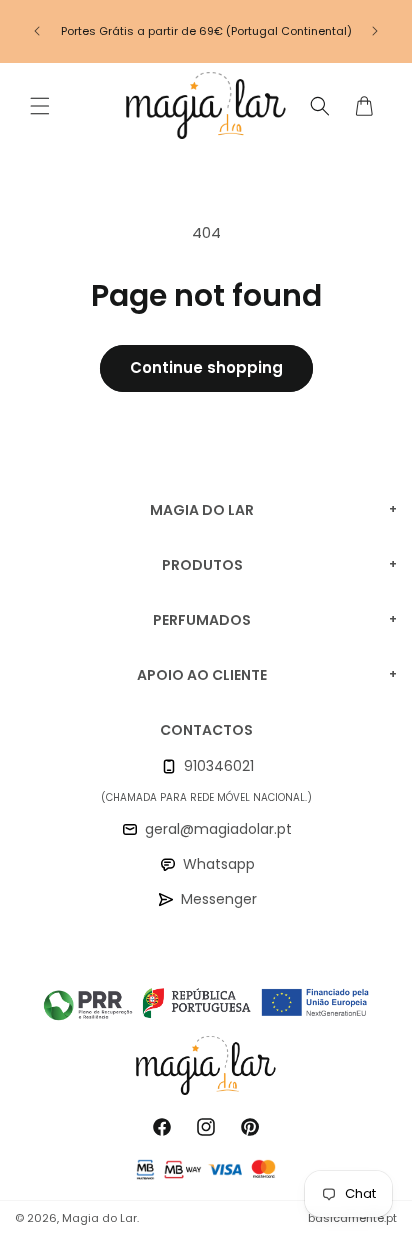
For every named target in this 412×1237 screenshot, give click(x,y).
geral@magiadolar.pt (218, 829)
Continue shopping (206, 367)
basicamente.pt (352, 1218)
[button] (40, 106)
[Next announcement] (375, 31)
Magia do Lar (99, 1218)
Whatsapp (219, 864)
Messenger (219, 899)
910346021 (219, 766)
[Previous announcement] (37, 31)
